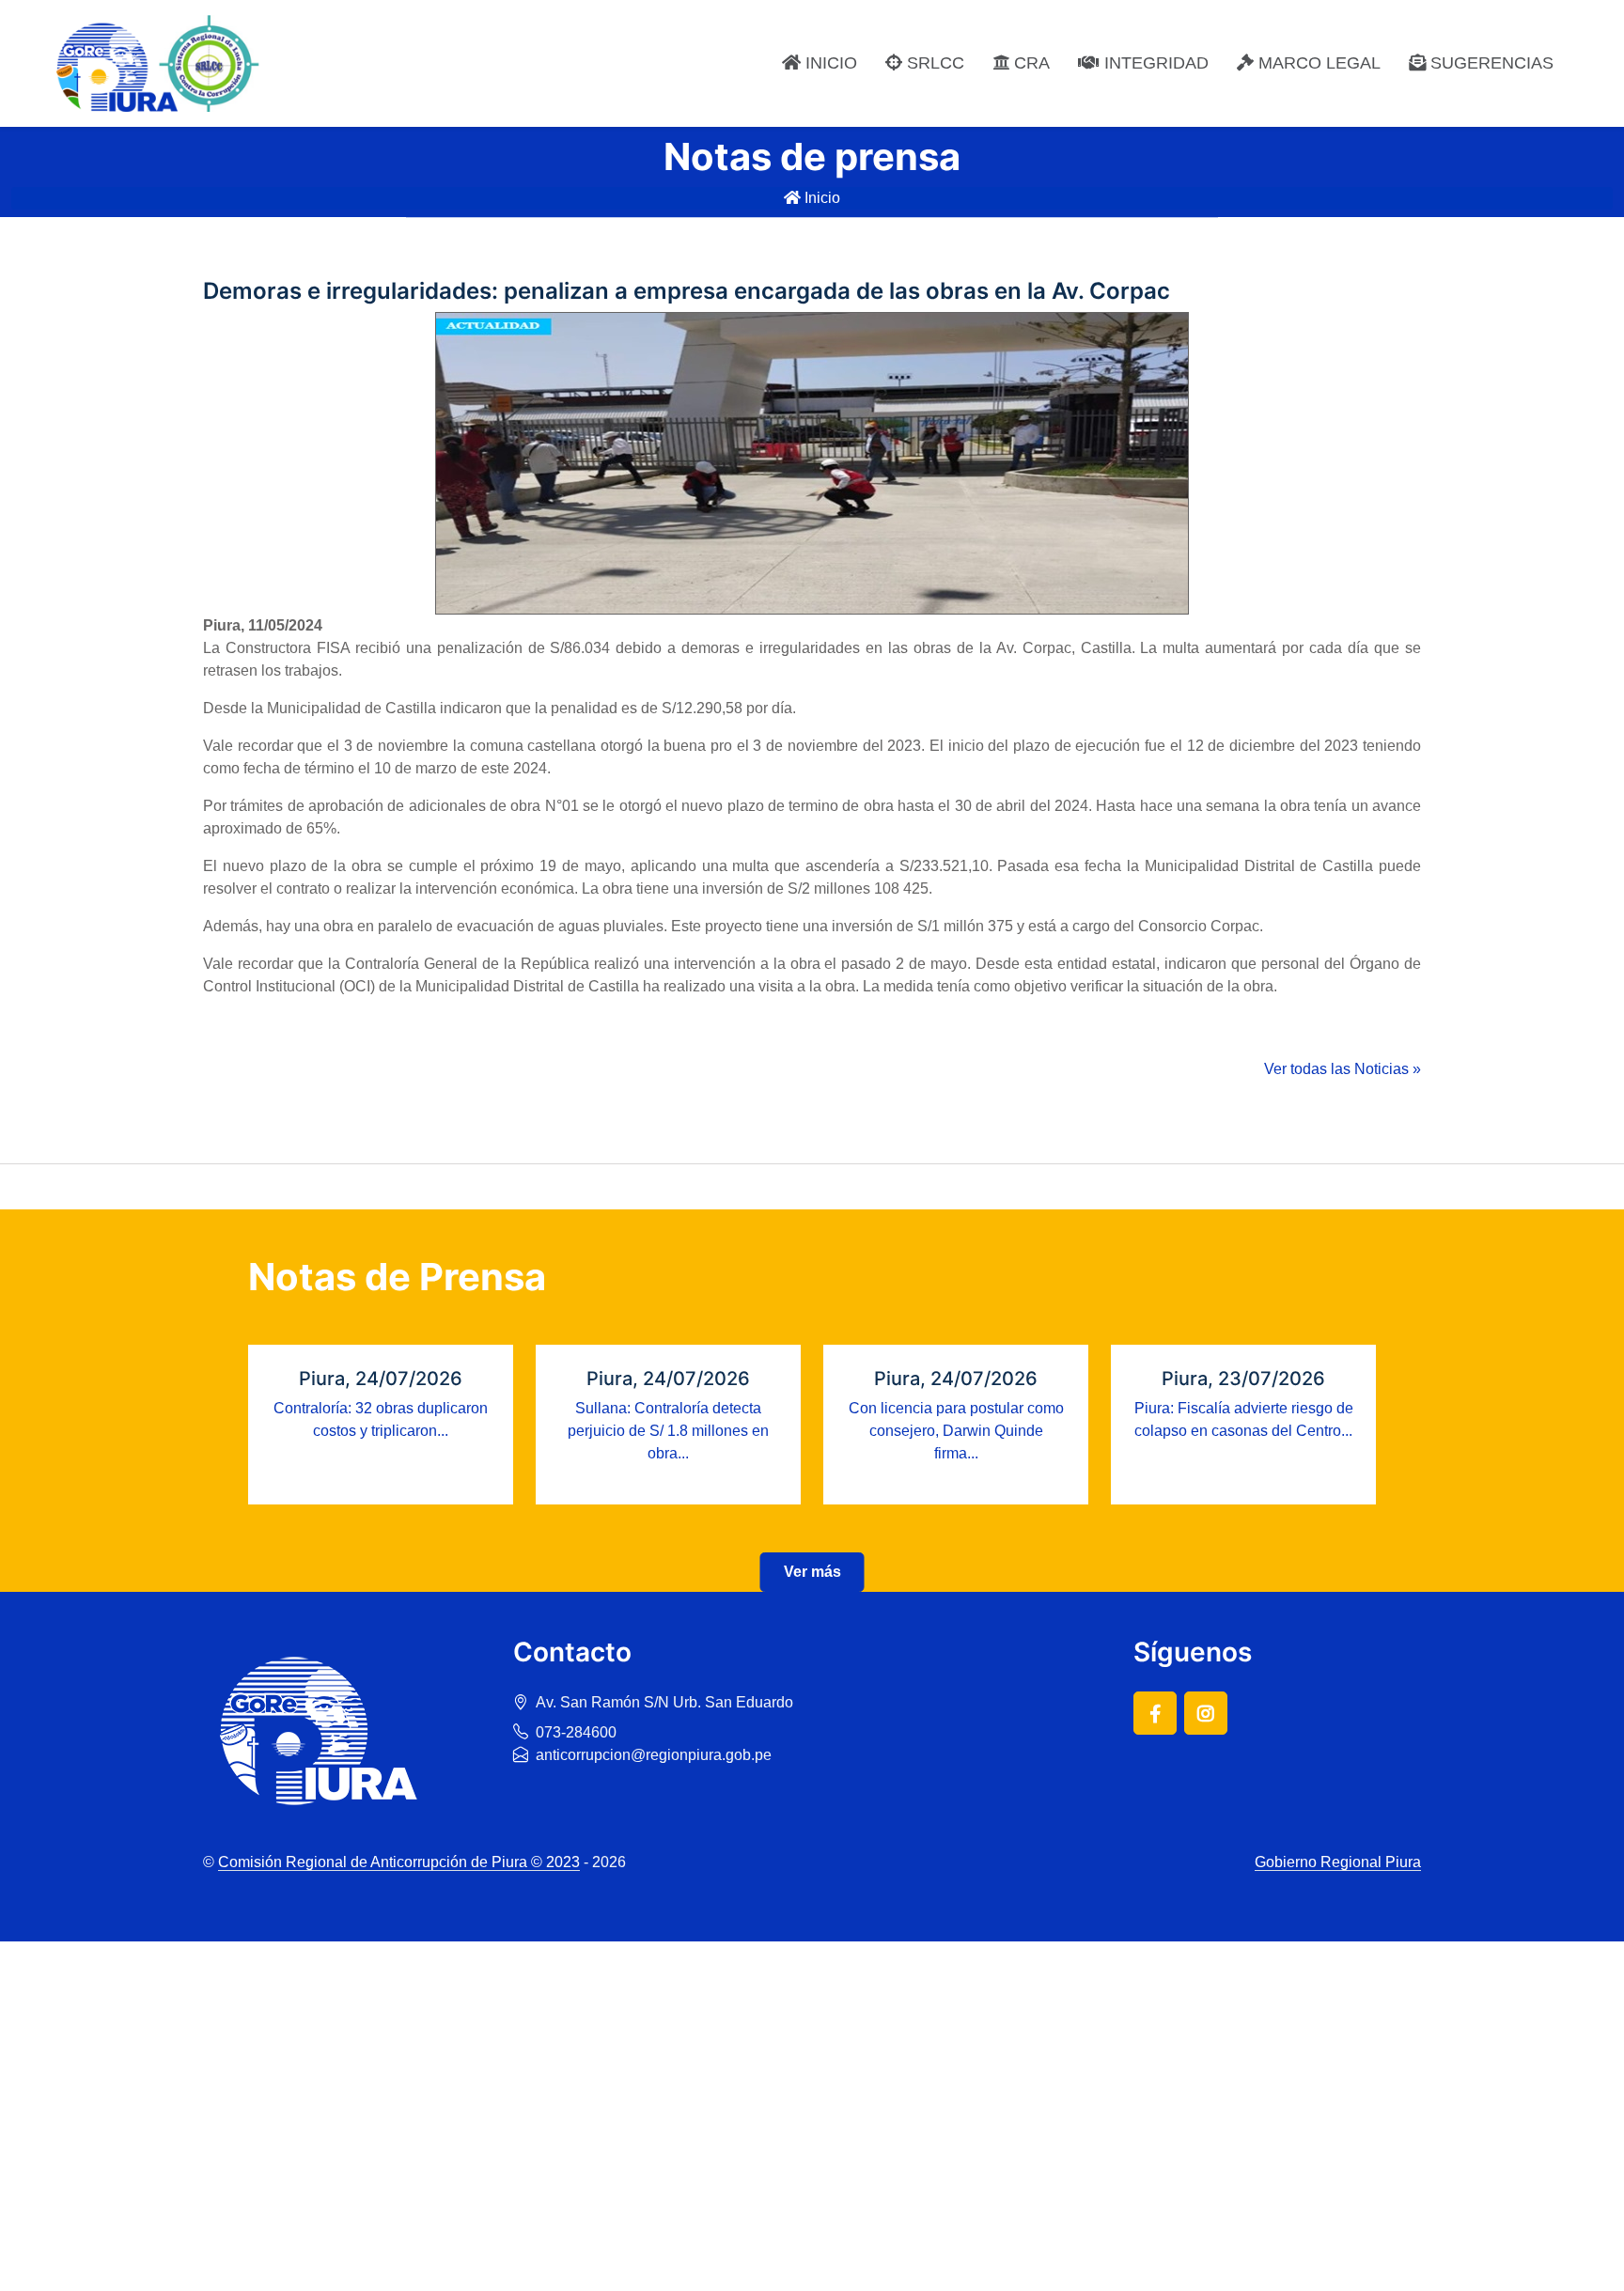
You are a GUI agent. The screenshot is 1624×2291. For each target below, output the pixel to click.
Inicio (820, 198)
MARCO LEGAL (1317, 63)
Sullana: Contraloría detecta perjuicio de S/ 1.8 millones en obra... (668, 1431)
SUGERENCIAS (1490, 63)
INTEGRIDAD (1154, 63)
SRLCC (933, 63)
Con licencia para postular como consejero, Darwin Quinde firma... (956, 1431)
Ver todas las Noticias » (1343, 1069)
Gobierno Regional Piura (1338, 1862)
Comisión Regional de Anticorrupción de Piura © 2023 (399, 1862)
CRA (1030, 63)
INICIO (829, 63)
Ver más (812, 1572)
